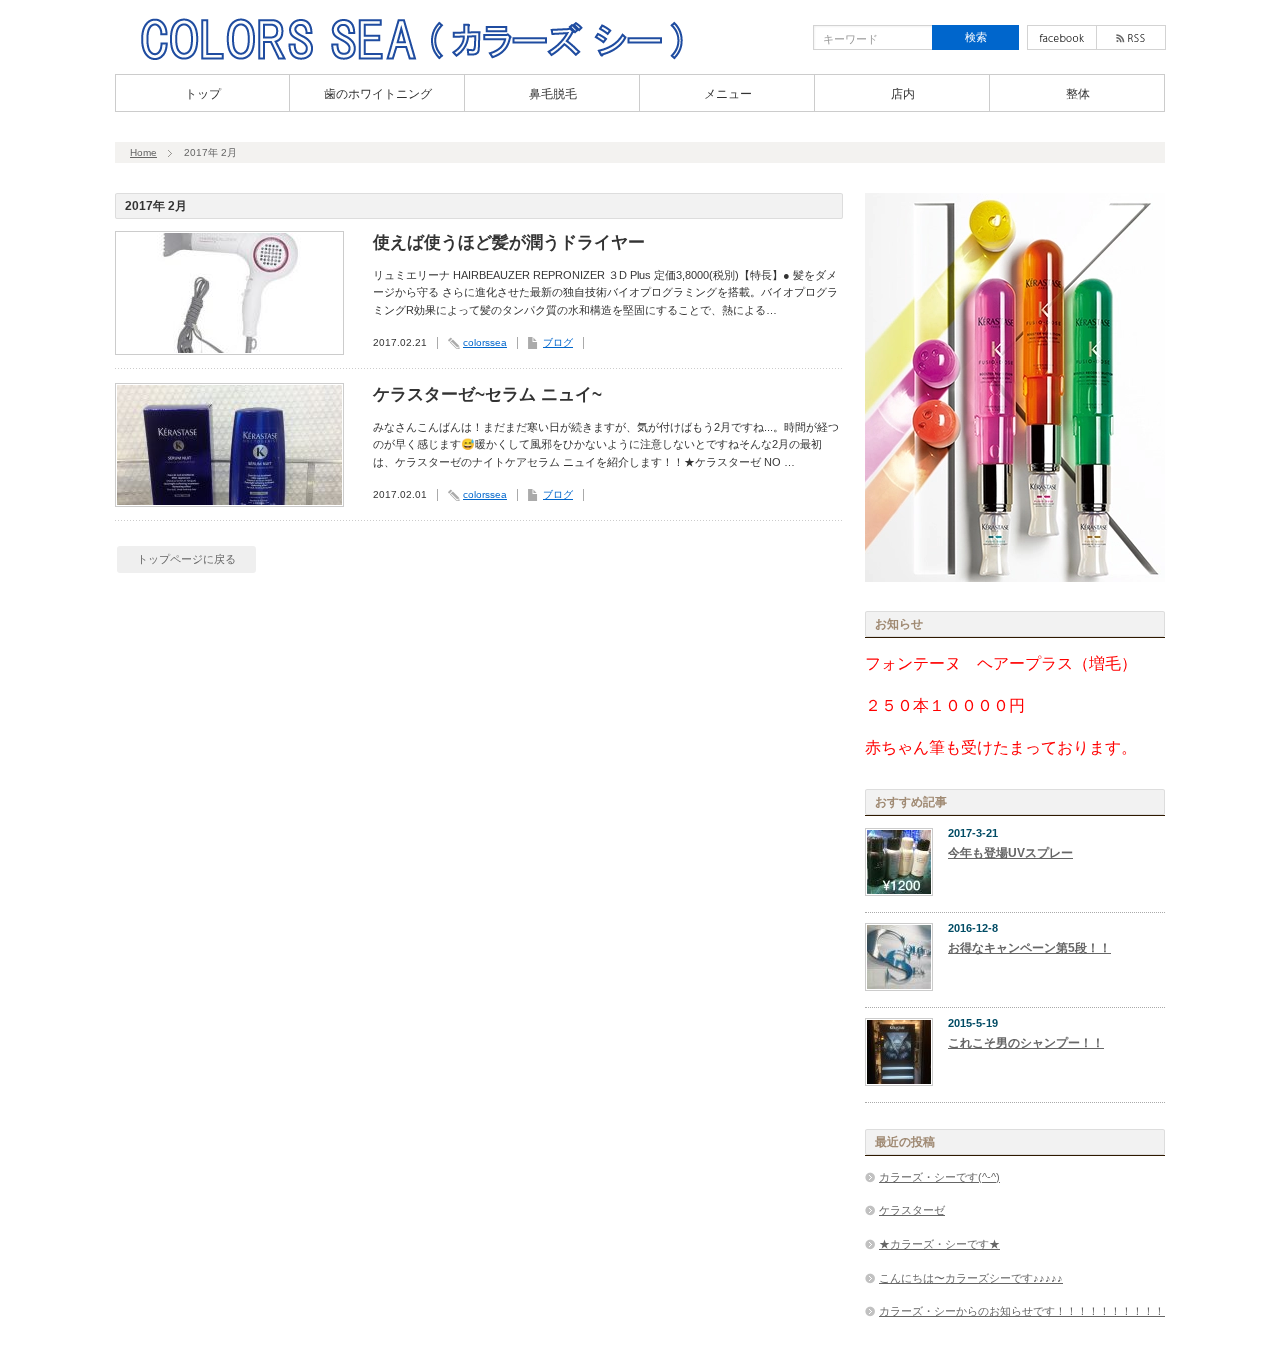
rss (1131, 37)
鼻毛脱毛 (553, 94)
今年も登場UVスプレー (1010, 853)
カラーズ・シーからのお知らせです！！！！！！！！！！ (1022, 1311)
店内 (903, 94)
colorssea (485, 342)
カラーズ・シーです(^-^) (939, 1177)
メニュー (728, 94)
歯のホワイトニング (378, 94)
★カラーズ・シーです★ (939, 1244)
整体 (1078, 94)
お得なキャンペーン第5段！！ (1029, 948)
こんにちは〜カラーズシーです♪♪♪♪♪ (971, 1278)
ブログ (558, 342)
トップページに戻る (186, 559)
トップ (203, 94)
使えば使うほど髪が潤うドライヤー (509, 242)
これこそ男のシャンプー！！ (1026, 1043)
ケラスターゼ (912, 1210)
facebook (1062, 37)
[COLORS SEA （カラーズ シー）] (411, 58)
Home (143, 152)
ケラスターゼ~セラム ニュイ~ (487, 394)
